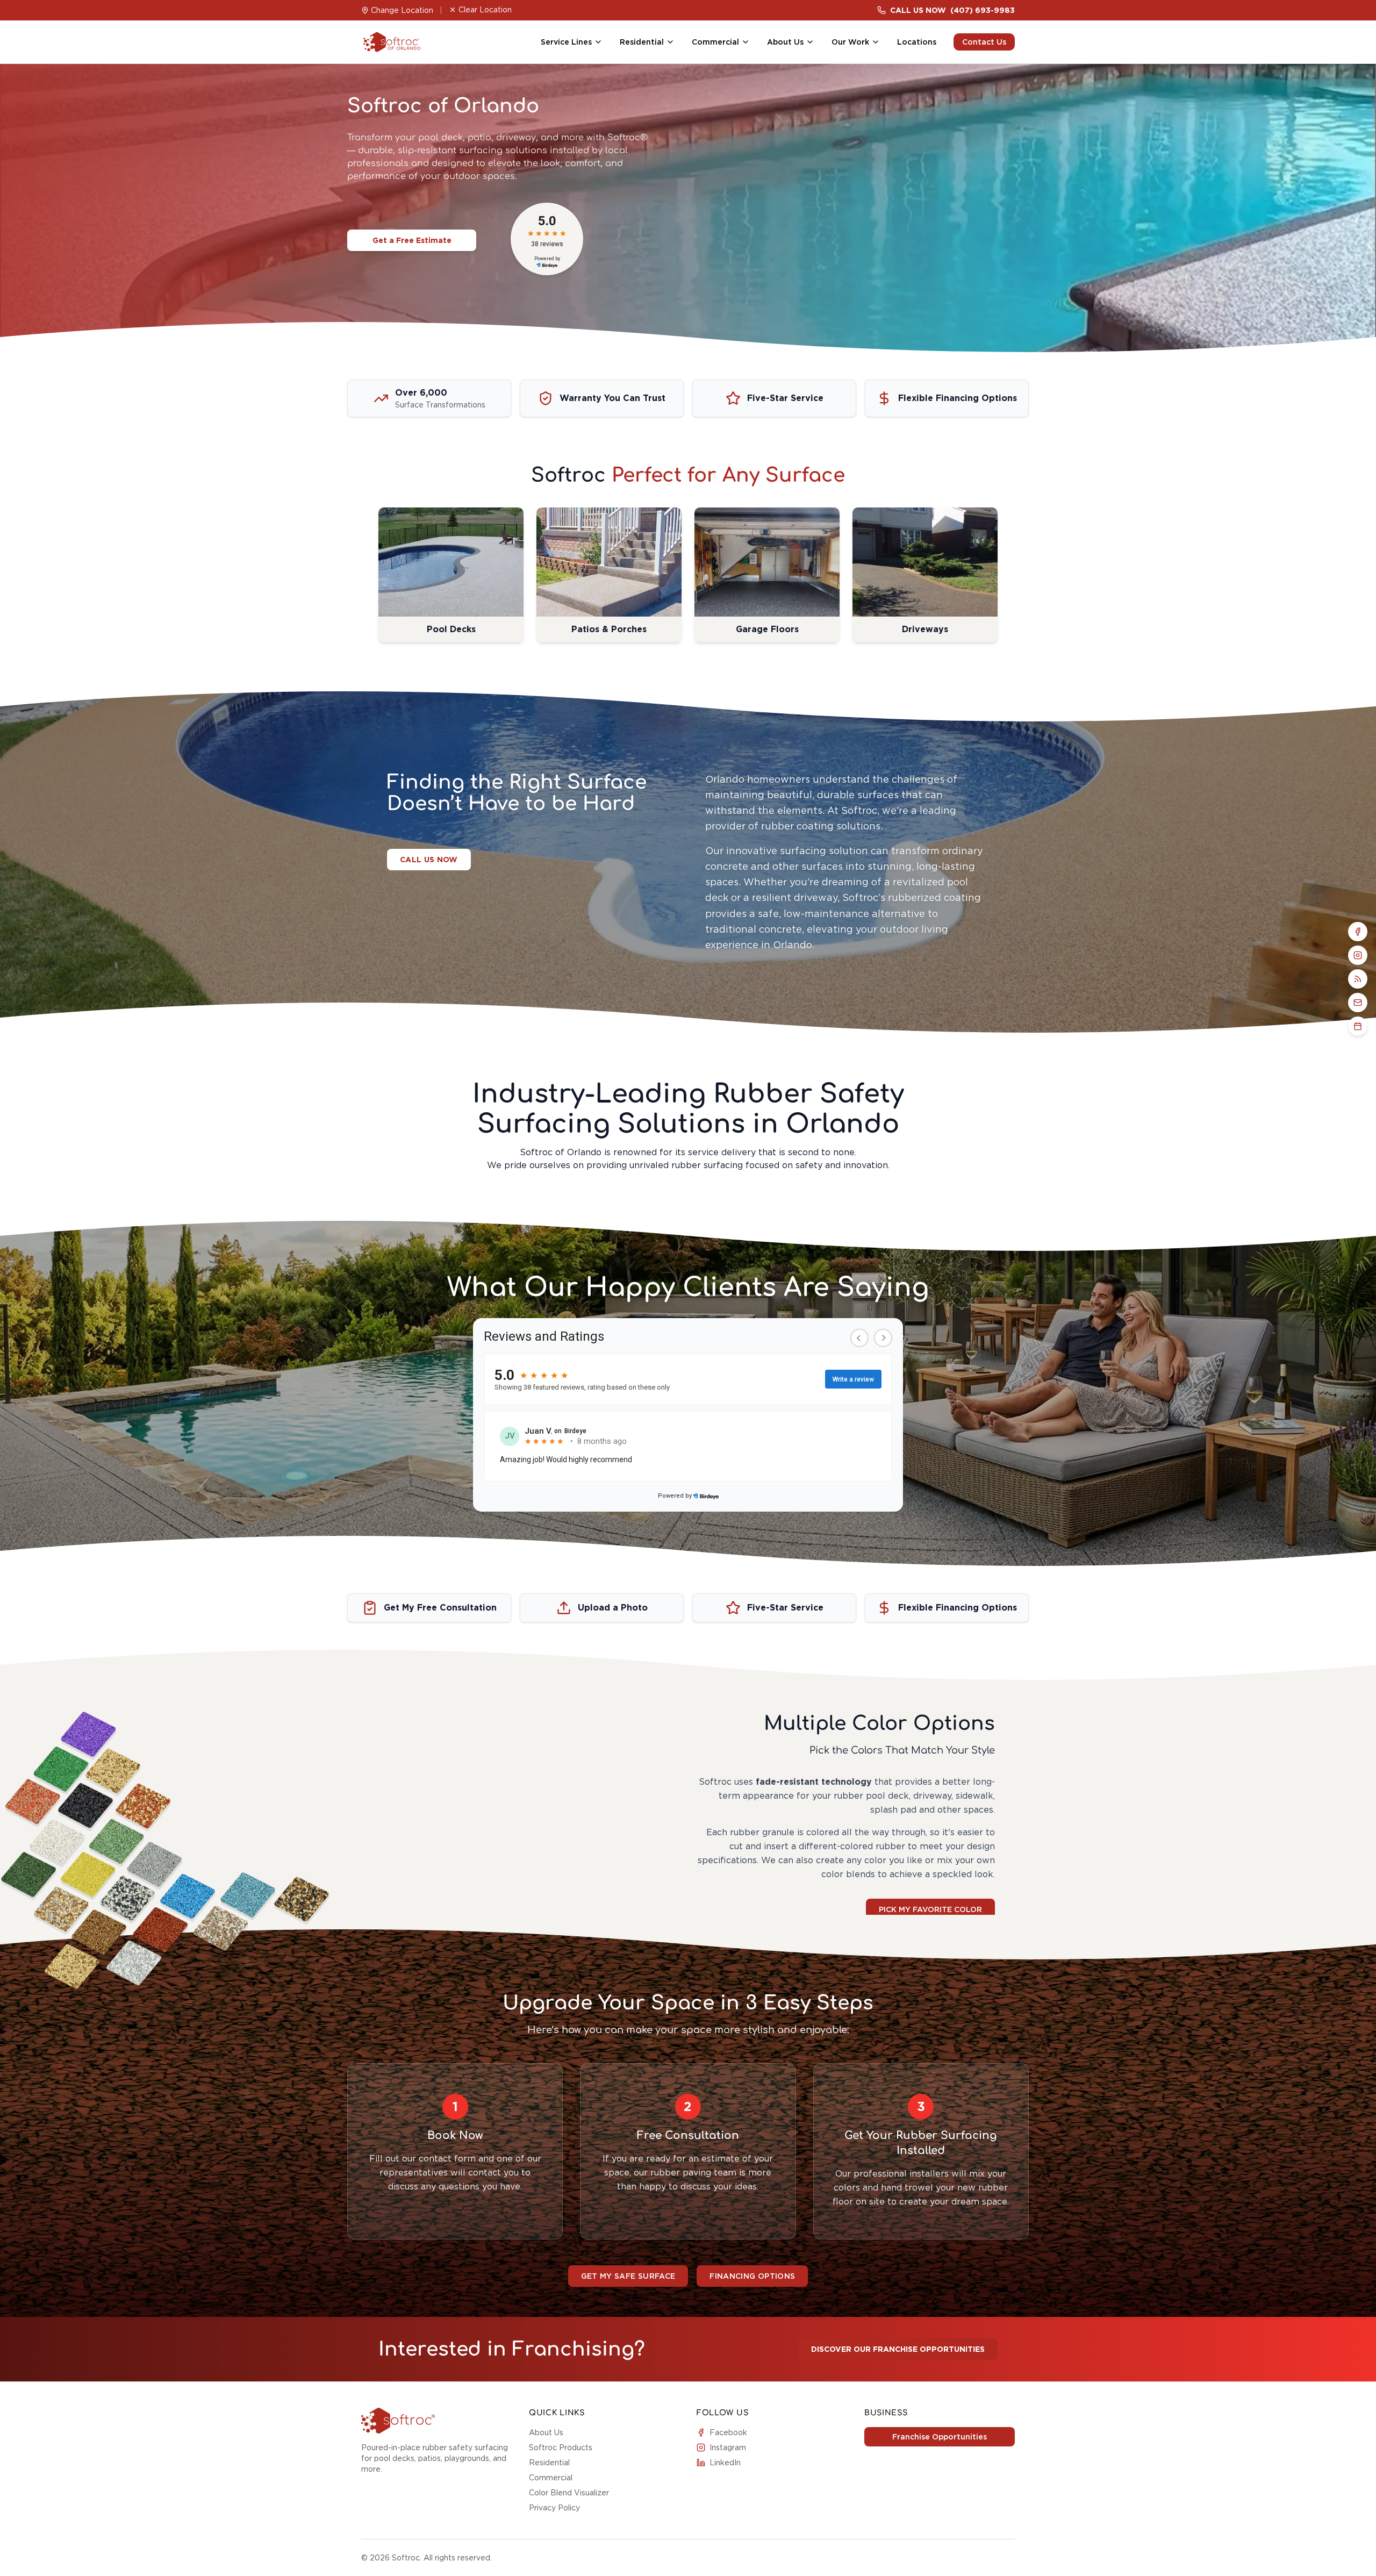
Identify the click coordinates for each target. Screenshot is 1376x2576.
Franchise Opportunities (940, 2437)
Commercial (551, 2478)
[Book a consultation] (1358, 1026)
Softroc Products (561, 2448)
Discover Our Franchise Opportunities (898, 2349)
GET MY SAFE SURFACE (628, 2276)
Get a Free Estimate (412, 240)
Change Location (402, 10)
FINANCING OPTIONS (752, 2276)
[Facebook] (1358, 932)
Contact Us (984, 42)
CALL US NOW (429, 860)
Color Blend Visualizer (569, 2493)
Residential (549, 2463)
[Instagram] (1358, 955)
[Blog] (1358, 979)
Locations (917, 42)
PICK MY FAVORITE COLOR (930, 1909)
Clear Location (485, 10)
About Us (546, 2432)
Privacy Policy (554, 2508)
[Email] (1358, 1003)
